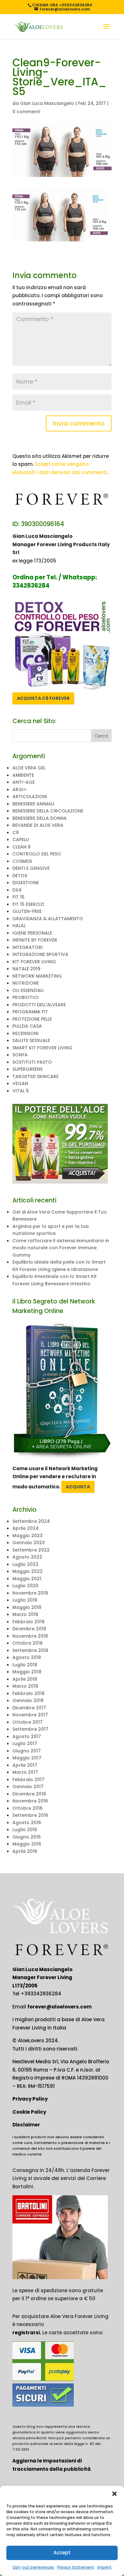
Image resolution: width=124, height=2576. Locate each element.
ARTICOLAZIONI (30, 796)
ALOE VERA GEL (29, 768)
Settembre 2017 (30, 1729)
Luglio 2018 (25, 1665)
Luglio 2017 (25, 1743)
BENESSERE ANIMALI (33, 804)
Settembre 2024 (31, 1521)
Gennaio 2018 (28, 1700)
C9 (16, 833)
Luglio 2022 (25, 1564)
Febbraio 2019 (28, 1622)
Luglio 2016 (25, 1830)
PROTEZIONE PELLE (32, 1019)
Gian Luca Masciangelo (47, 103)
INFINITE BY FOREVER (35, 940)
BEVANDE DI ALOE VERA (38, 825)
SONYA (20, 1055)
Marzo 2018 (25, 1686)
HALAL (19, 926)
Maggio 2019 (27, 1607)
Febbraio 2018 (28, 1693)
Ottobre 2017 (28, 1722)
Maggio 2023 (28, 1536)
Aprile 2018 (25, 1679)
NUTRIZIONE (26, 983)
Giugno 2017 (27, 1751)
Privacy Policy (30, 2099)
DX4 (17, 890)
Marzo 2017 (25, 1772)
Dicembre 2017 (29, 1708)
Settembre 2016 (30, 1815)
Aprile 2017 (25, 1765)
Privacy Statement (76, 2567)
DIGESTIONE (26, 883)
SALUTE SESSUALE (31, 1040)
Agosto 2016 (27, 1823)
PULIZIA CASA (27, 1026)
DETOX (20, 876)
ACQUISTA (78, 1487)
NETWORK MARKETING (37, 976)
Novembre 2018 (30, 1636)
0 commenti (26, 112)
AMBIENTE (23, 775)
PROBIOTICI (25, 997)
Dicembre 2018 (29, 1629)
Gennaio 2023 (29, 1543)
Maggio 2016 (27, 1844)
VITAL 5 (21, 1091)
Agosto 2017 (27, 1736)
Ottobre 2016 (28, 1808)
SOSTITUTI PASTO (32, 1062)
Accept (62, 2553)
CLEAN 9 (21, 847)
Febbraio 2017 (28, 1780)
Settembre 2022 (31, 1550)
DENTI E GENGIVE (31, 868)
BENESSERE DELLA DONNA (40, 818)
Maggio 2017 (27, 1758)
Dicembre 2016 (29, 1794)
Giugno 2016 (27, 1837)
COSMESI (22, 861)
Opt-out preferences (33, 2567)
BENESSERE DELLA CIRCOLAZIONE (48, 811)
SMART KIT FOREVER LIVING (42, 1048)
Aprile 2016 (25, 1851)
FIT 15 (18, 897)
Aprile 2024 (26, 1528)
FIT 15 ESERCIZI (28, 904)
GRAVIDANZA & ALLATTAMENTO (48, 919)
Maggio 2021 (27, 1579)
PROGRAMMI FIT (30, 1012)
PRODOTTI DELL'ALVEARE (39, 1005)
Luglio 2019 (25, 1600)
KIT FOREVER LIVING (34, 962)
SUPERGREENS (28, 1069)
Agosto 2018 (27, 1657)
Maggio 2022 (28, 1571)
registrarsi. (27, 2333)
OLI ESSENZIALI (28, 990)
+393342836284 (41, 1994)
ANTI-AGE (24, 782)
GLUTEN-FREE (27, 911)
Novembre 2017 (30, 1715)
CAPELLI (21, 840)
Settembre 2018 (30, 1650)
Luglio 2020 (25, 1586)
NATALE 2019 (26, 969)
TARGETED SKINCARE (35, 1076)
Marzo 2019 (25, 1614)
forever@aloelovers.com (59, 2007)
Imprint (104, 2567)
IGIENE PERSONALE (32, 933)
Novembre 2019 (30, 1593)
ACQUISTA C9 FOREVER (43, 698)
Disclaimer (26, 2125)
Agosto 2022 (27, 1557)
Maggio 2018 (27, 1672)
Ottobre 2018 (28, 1643)
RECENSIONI (25, 1033)
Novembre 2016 (30, 1801)
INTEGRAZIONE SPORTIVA (40, 954)
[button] (114, 2494)
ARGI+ (19, 789)
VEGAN (20, 1083)
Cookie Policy (29, 2112)
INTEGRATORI (28, 947)
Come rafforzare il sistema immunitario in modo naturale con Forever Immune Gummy (61, 1248)
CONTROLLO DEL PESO (37, 854)
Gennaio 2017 (28, 1787)
